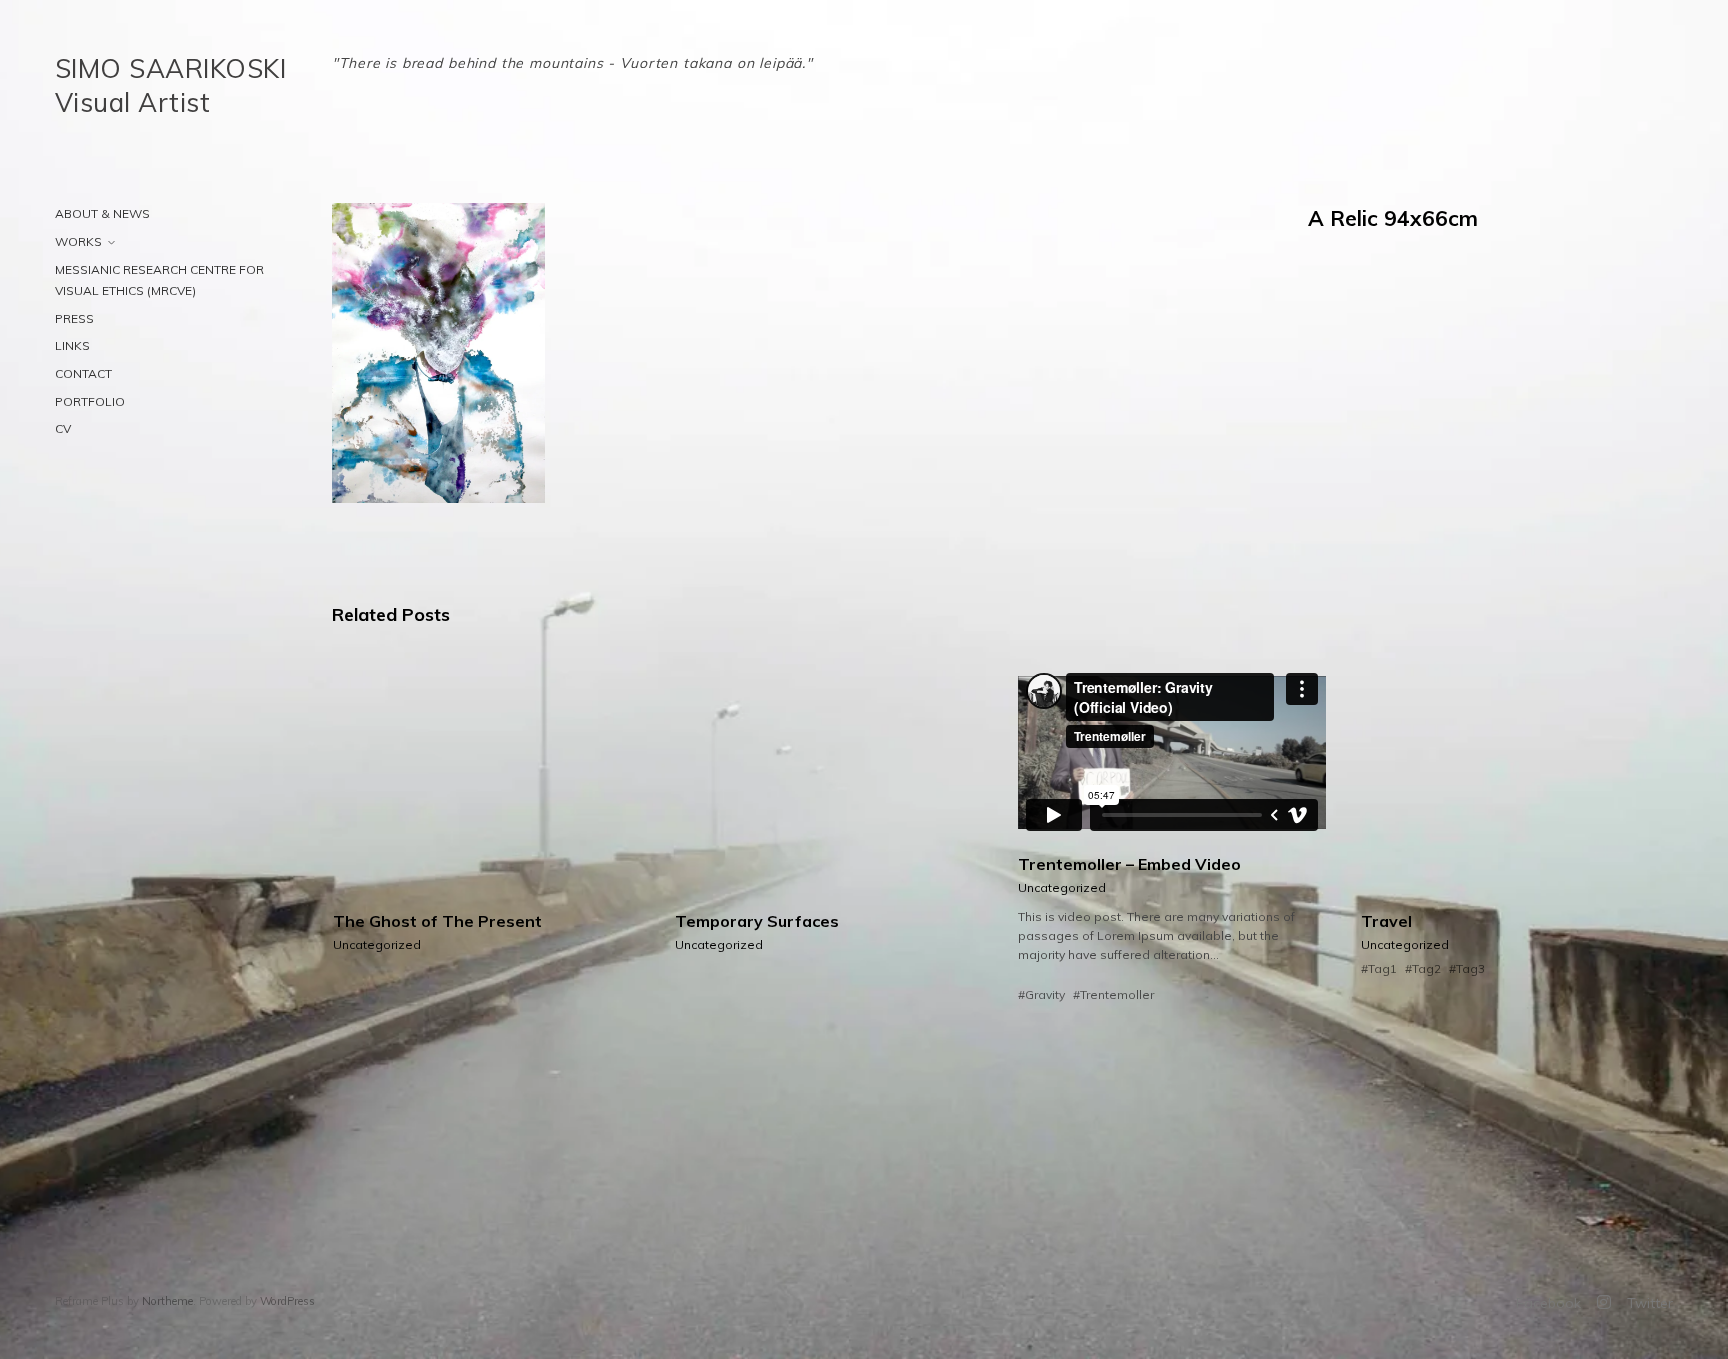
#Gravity (1041, 994)
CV (63, 428)
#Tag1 (1379, 968)
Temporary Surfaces (757, 921)
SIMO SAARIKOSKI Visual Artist (171, 85)
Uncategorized (377, 944)
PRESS (74, 318)
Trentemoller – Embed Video (1129, 864)
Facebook (1548, 1303)
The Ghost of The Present (437, 921)
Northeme (167, 1301)
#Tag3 (1467, 968)
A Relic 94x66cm (1393, 218)
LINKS (72, 345)
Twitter (1650, 1303)
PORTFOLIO (90, 401)
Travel (1386, 921)
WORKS (78, 241)
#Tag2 (1423, 968)
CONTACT (83, 373)
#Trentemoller (1113, 994)
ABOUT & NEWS (102, 213)
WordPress (287, 1301)
